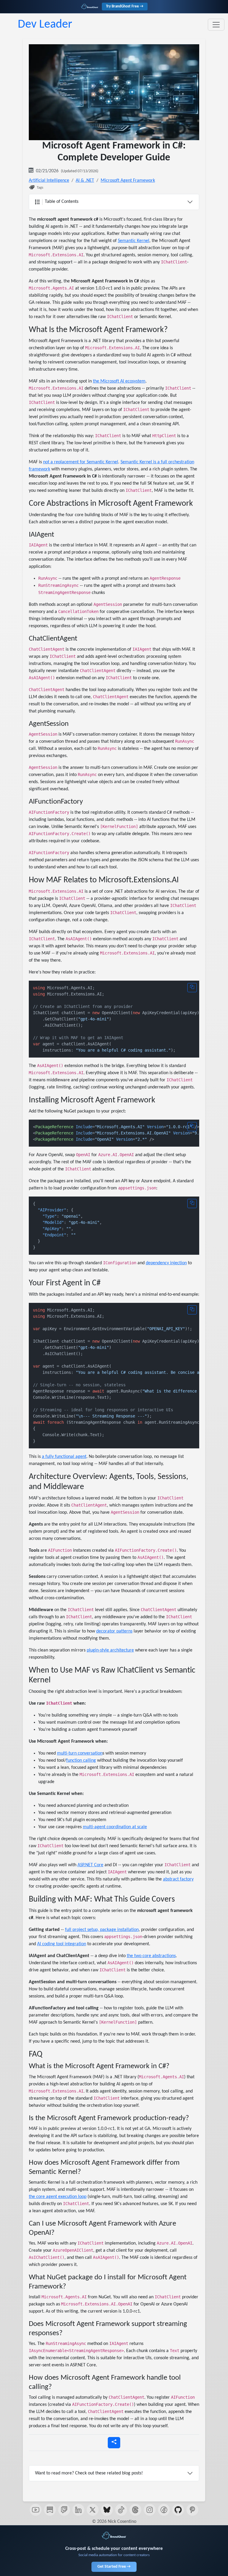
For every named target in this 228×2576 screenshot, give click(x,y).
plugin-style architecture (110, 1650)
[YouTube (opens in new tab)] (36, 2510)
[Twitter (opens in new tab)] (93, 2510)
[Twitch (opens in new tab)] (64, 2510)
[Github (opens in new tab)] (178, 2510)
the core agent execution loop (58, 2197)
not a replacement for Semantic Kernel (81, 462)
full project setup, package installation (102, 1930)
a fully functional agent (64, 1457)
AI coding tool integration (62, 1944)
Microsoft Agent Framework (128, 181)
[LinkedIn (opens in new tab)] (78, 2510)
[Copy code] (192, 988)
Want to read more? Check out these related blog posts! (89, 2473)
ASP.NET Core (90, 1865)
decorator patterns (114, 1631)
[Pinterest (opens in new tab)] (192, 2510)
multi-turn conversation (80, 1753)
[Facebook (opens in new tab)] (164, 2510)
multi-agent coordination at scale (115, 1827)
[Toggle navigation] (216, 25)
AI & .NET (85, 181)
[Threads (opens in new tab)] (135, 2510)
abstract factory (178, 1879)
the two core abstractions (151, 1956)
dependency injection (166, 1263)
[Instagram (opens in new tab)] (150, 2510)
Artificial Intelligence (49, 181)
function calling (81, 1760)
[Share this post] (114, 2443)
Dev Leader (45, 25)
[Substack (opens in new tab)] (50, 2510)
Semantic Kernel (134, 241)
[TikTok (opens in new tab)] (121, 2510)
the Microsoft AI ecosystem (119, 381)
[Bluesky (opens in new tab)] (107, 2510)
